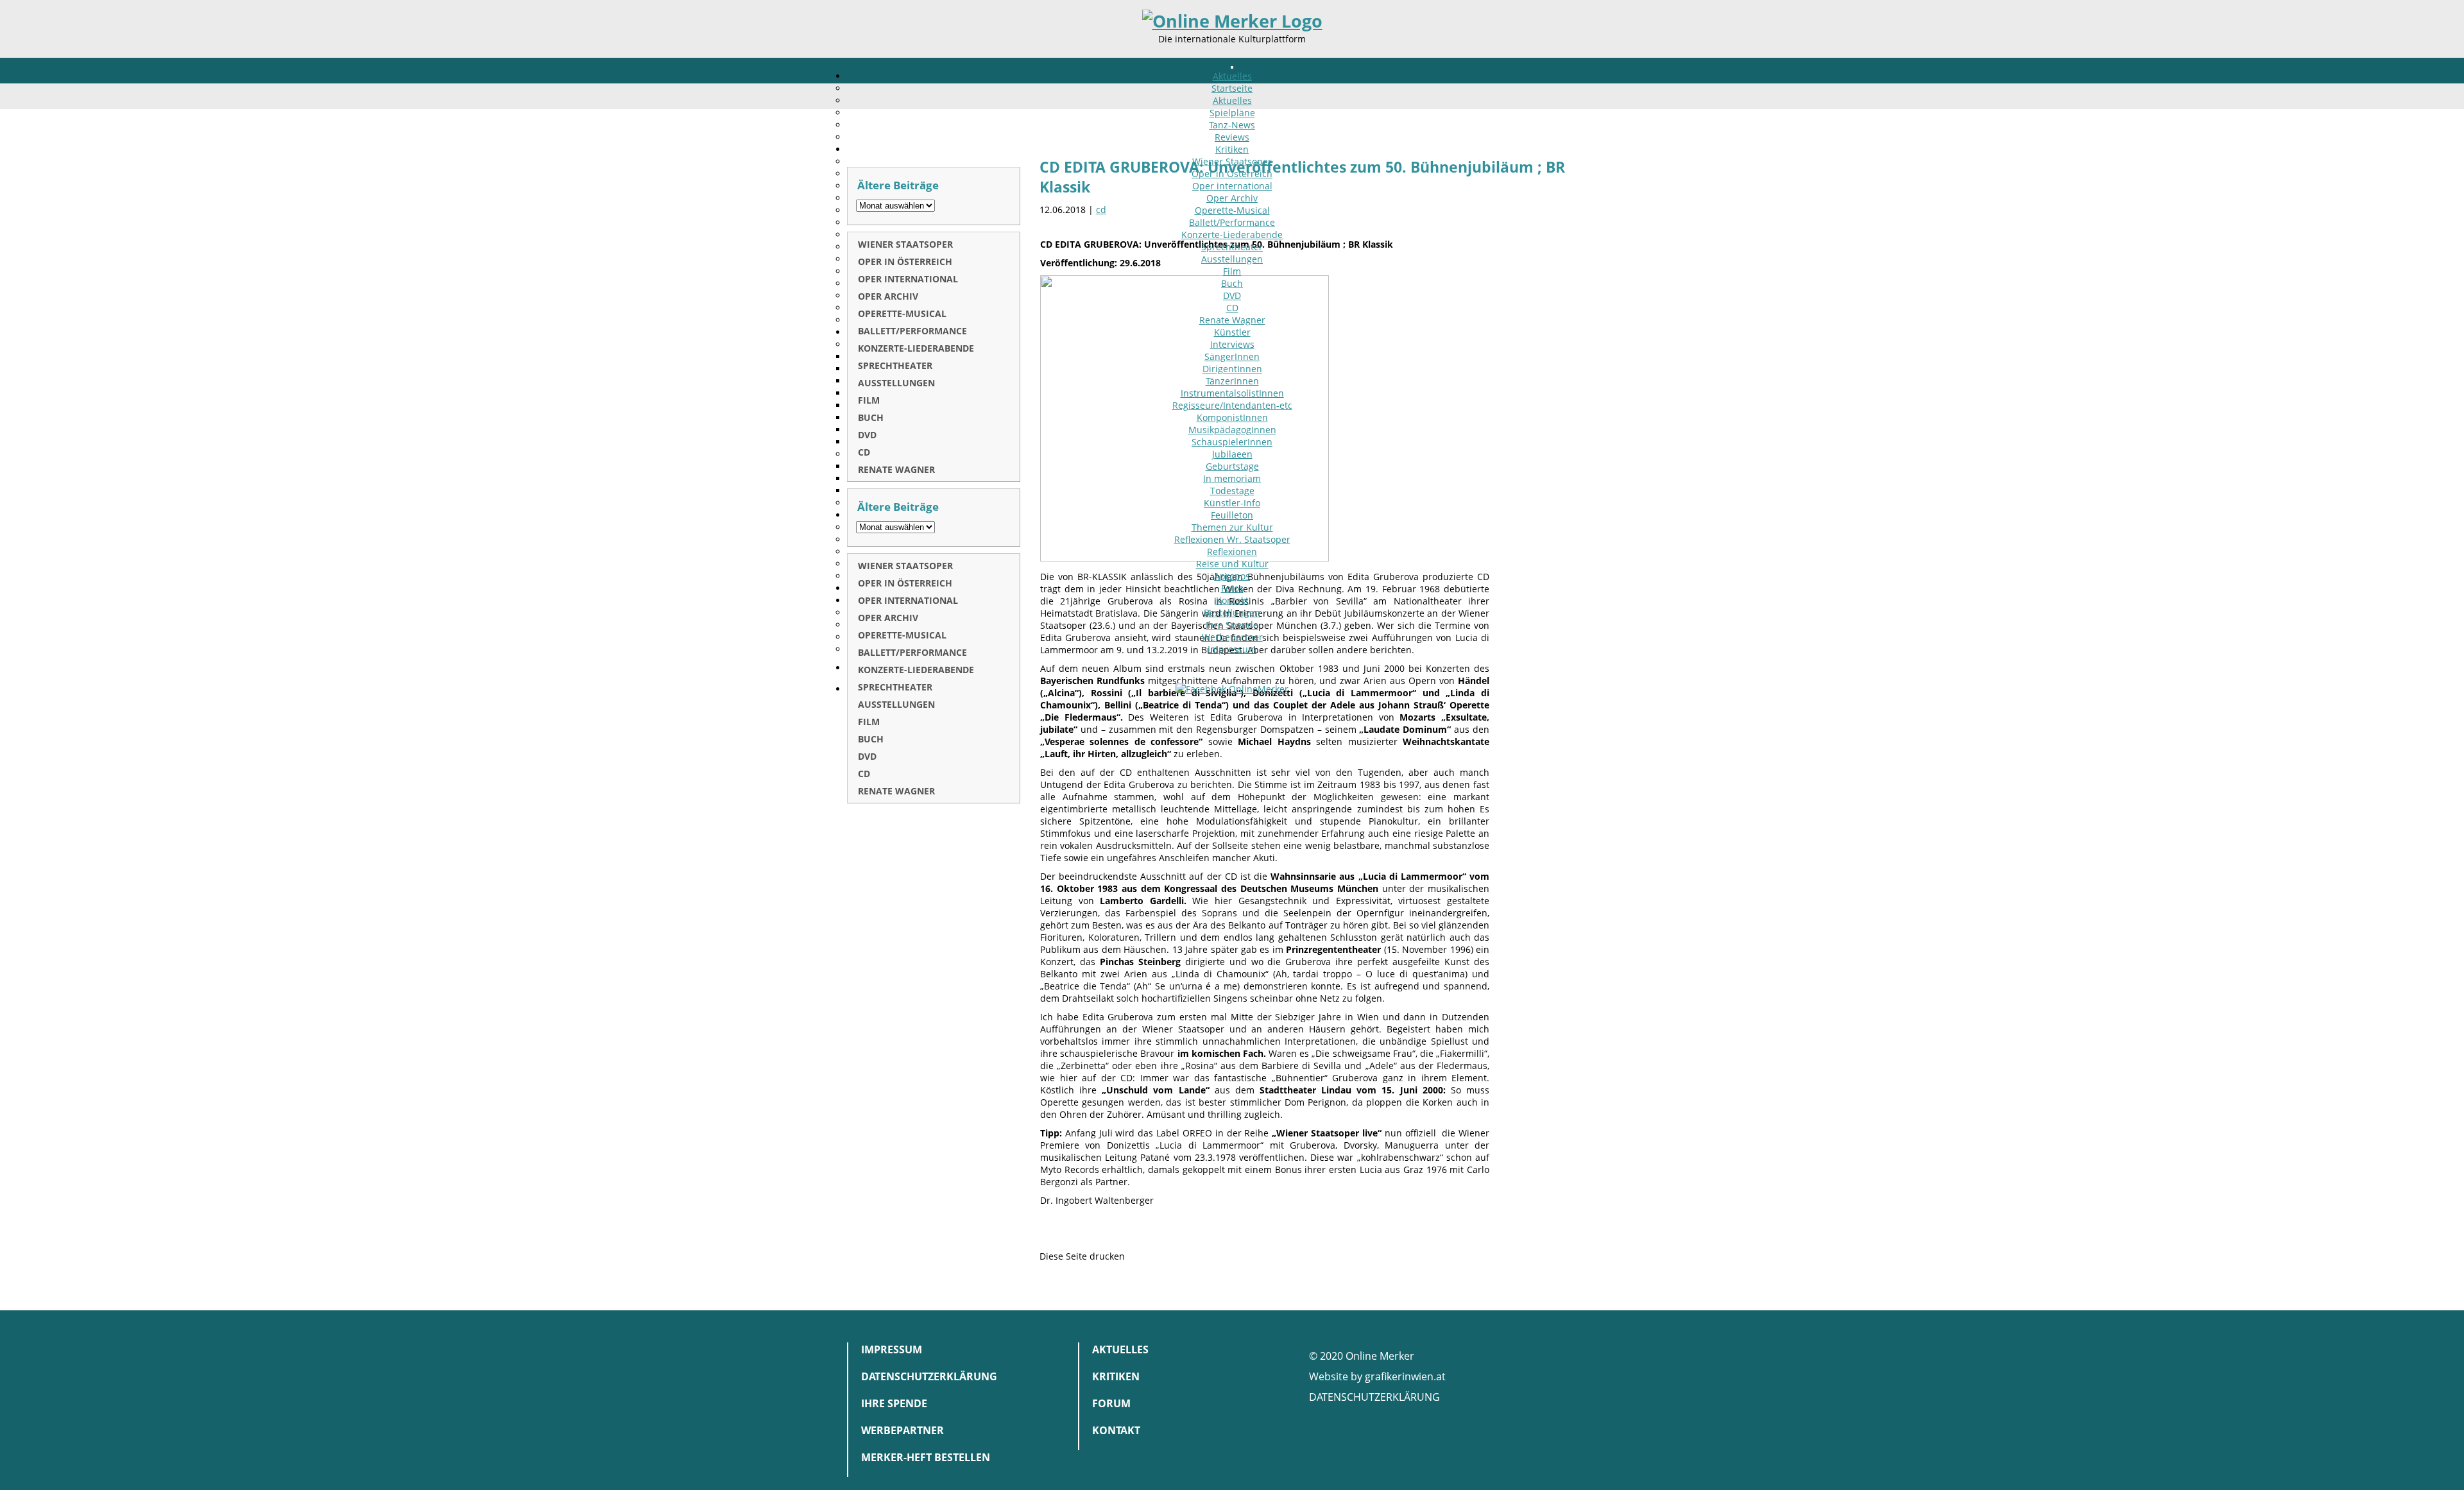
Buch (1232, 283)
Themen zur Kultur (1232, 527)
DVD (1232, 295)
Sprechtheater (1232, 247)
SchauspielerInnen (1232, 442)
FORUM (1111, 1403)
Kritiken (1232, 149)
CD (1232, 308)
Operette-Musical (1232, 210)
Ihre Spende (1232, 625)
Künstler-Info (1232, 503)
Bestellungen (1232, 612)
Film (1232, 271)
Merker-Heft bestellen (926, 1457)
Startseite (1232, 88)
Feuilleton (1232, 515)
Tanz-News (1232, 125)
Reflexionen (1232, 552)
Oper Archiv (1232, 198)
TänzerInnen (1232, 381)
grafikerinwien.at (1405, 1376)
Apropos (1232, 576)
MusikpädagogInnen (1232, 430)
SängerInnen (1232, 356)
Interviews (1232, 344)
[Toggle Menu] (1232, 67)
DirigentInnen (1232, 369)
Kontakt (1232, 600)
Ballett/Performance (1232, 222)
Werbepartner (1232, 637)
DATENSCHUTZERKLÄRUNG (1374, 1397)
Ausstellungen (1232, 259)
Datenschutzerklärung (929, 1376)
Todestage (1232, 491)
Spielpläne (1232, 113)
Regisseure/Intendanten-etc (1232, 405)
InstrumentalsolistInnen (1232, 393)
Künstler (1232, 332)
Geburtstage (1232, 466)
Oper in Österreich (1232, 174)
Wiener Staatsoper (1232, 161)
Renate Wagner (1232, 320)
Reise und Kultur (1232, 564)
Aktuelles (1232, 76)
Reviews (1232, 137)
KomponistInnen (1232, 417)
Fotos (1232, 588)
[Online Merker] (1232, 21)
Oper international (1232, 186)
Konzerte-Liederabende (1232, 235)
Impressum (1232, 649)
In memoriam (1232, 478)
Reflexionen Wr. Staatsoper (1232, 539)
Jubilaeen (1232, 454)
